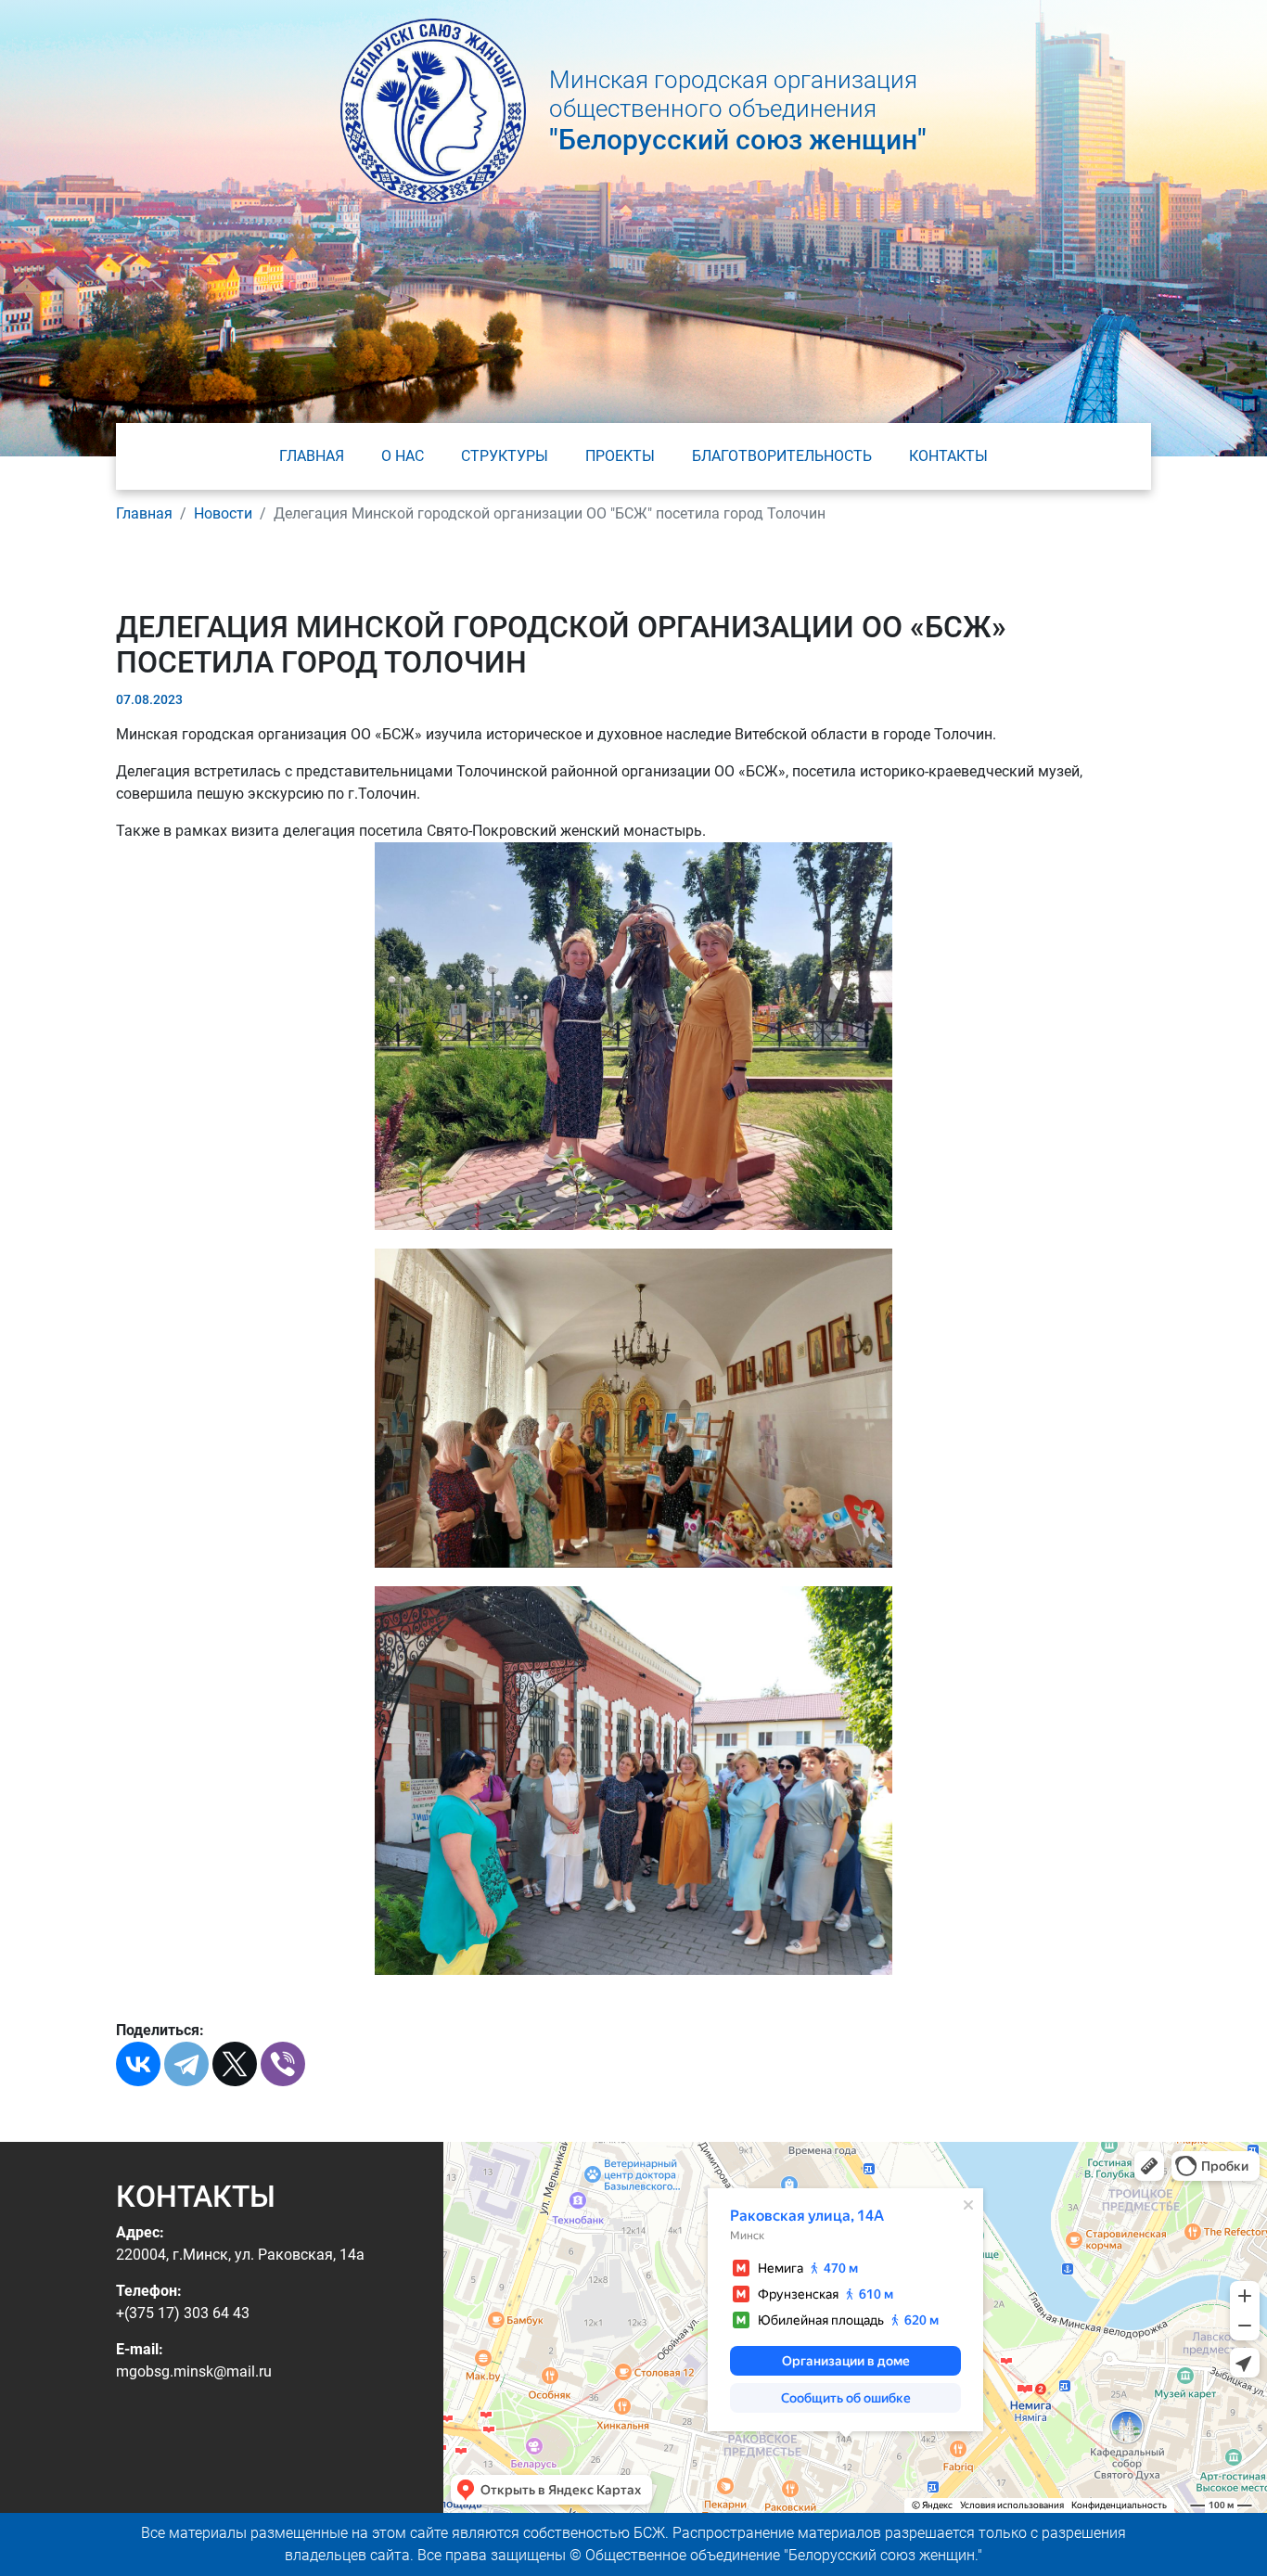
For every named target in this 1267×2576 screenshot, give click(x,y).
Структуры (505, 456)
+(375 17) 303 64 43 (183, 2313)
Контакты (948, 456)
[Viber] (283, 2064)
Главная (312, 456)
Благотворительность (782, 456)
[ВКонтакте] (138, 2064)
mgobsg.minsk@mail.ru (194, 2371)
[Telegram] (186, 2064)
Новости (223, 513)
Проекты (620, 456)
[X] (235, 2064)
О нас (403, 456)
